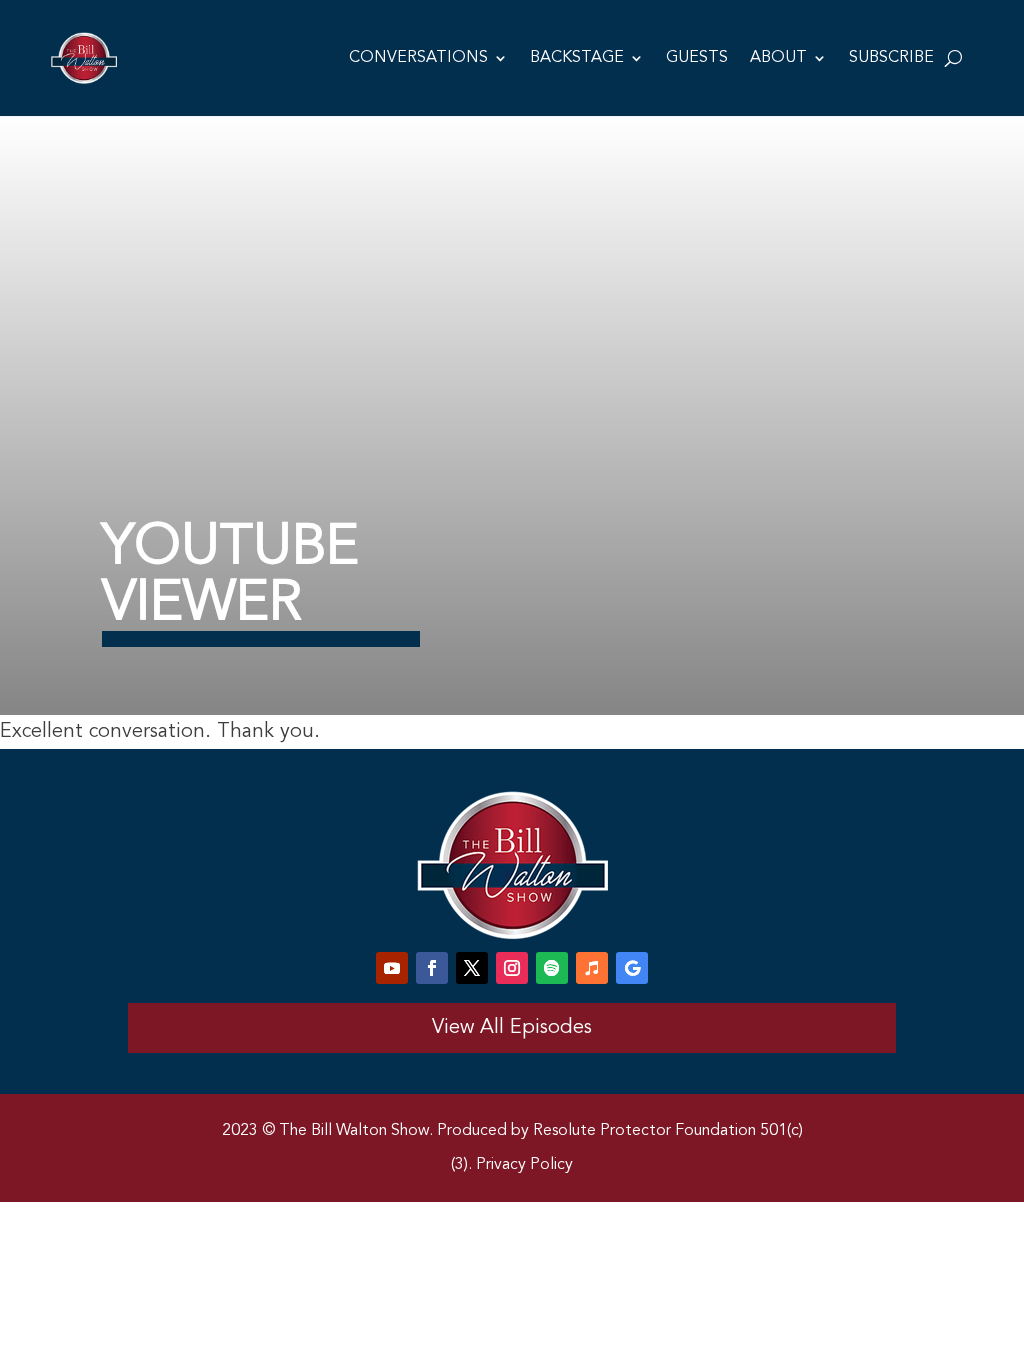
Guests (697, 58)
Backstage (577, 58)
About (778, 58)
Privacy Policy (524, 1165)
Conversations (418, 58)
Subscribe (891, 58)
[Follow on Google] (632, 968)
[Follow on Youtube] (392, 968)
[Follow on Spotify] (552, 968)
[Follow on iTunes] (592, 968)
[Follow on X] (472, 968)
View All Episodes (512, 1028)
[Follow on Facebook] (432, 968)
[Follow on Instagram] (512, 968)
